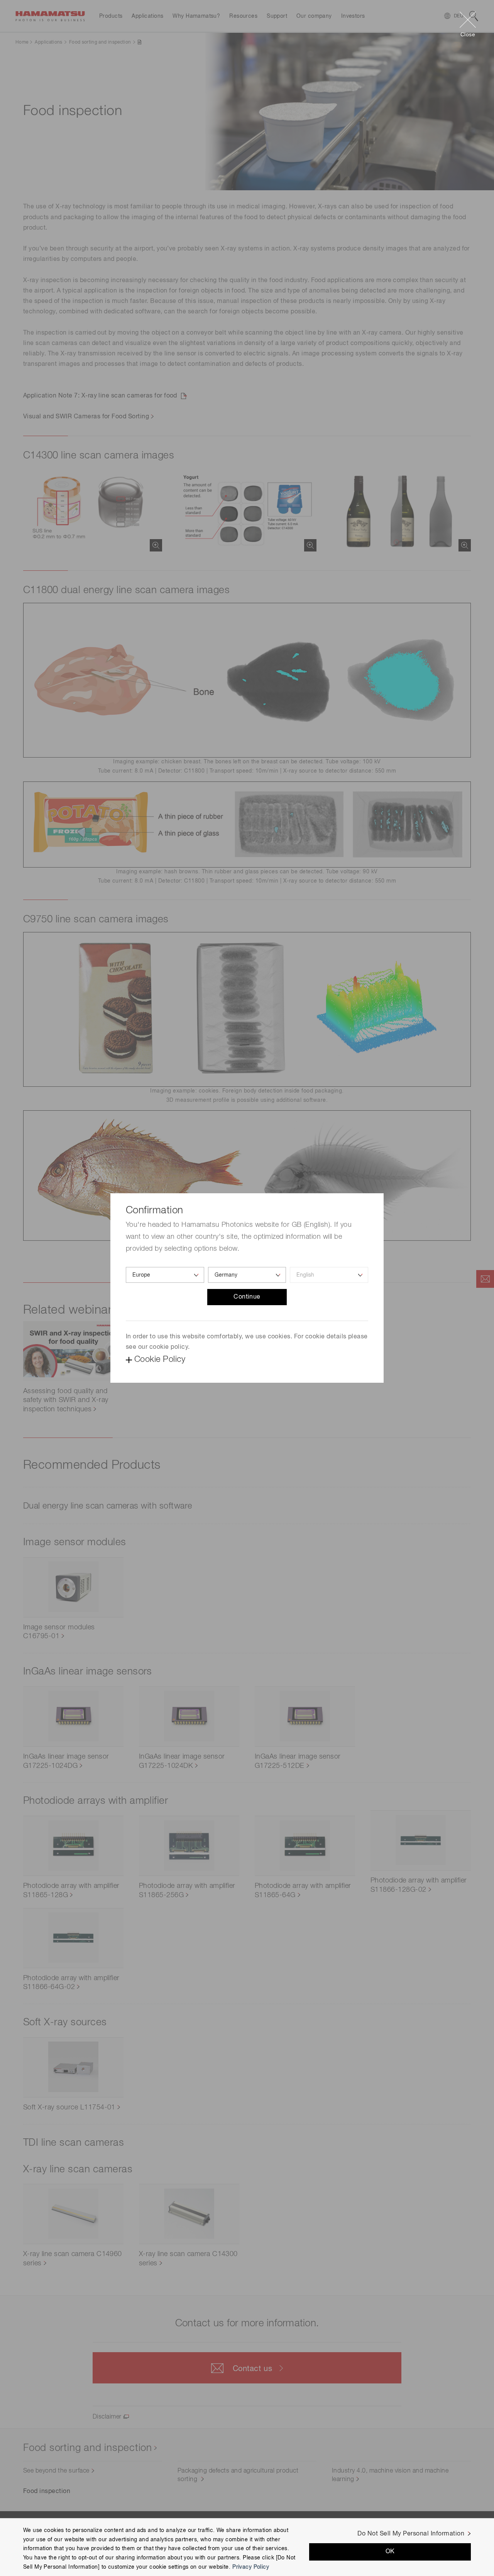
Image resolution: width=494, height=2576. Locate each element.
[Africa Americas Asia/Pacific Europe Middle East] (165, 1275)
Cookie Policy (160, 1360)
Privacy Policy (251, 2567)
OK (390, 2552)
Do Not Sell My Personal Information (411, 2534)
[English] (329, 1275)
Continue (247, 1297)
